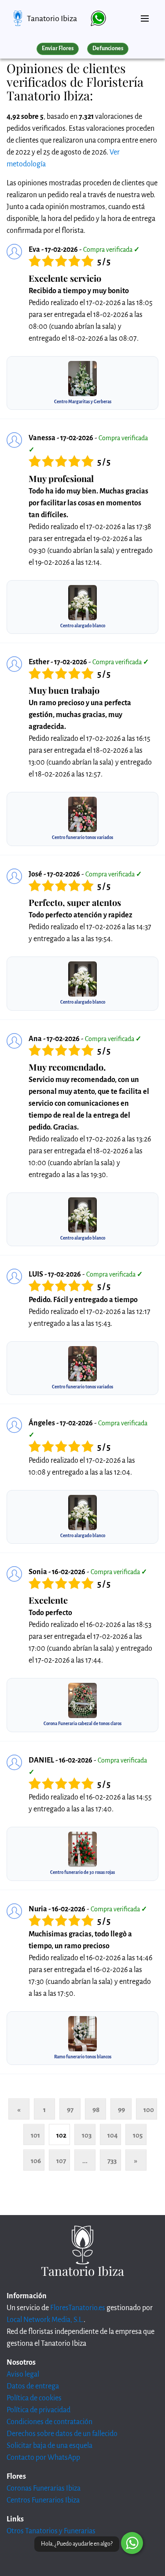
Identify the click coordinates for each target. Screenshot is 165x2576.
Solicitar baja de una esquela (49, 2446)
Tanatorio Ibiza (52, 18)
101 (35, 2135)
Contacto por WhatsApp (43, 2458)
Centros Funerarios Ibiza (43, 2500)
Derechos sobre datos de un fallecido (62, 2434)
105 (138, 2135)
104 (113, 2135)
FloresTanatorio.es (78, 2308)
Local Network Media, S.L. (45, 2320)
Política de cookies (34, 2398)
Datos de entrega (33, 2386)
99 (121, 2110)
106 (36, 2161)
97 (70, 2110)
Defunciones (108, 48)
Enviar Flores (58, 48)
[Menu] (145, 15)
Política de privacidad (38, 2410)
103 (87, 2135)
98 (96, 2110)
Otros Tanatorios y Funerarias (51, 2531)
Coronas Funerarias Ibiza (44, 2488)
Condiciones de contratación (49, 2422)
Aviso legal (23, 2374)
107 (61, 2161)
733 (112, 2161)
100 (149, 2110)
